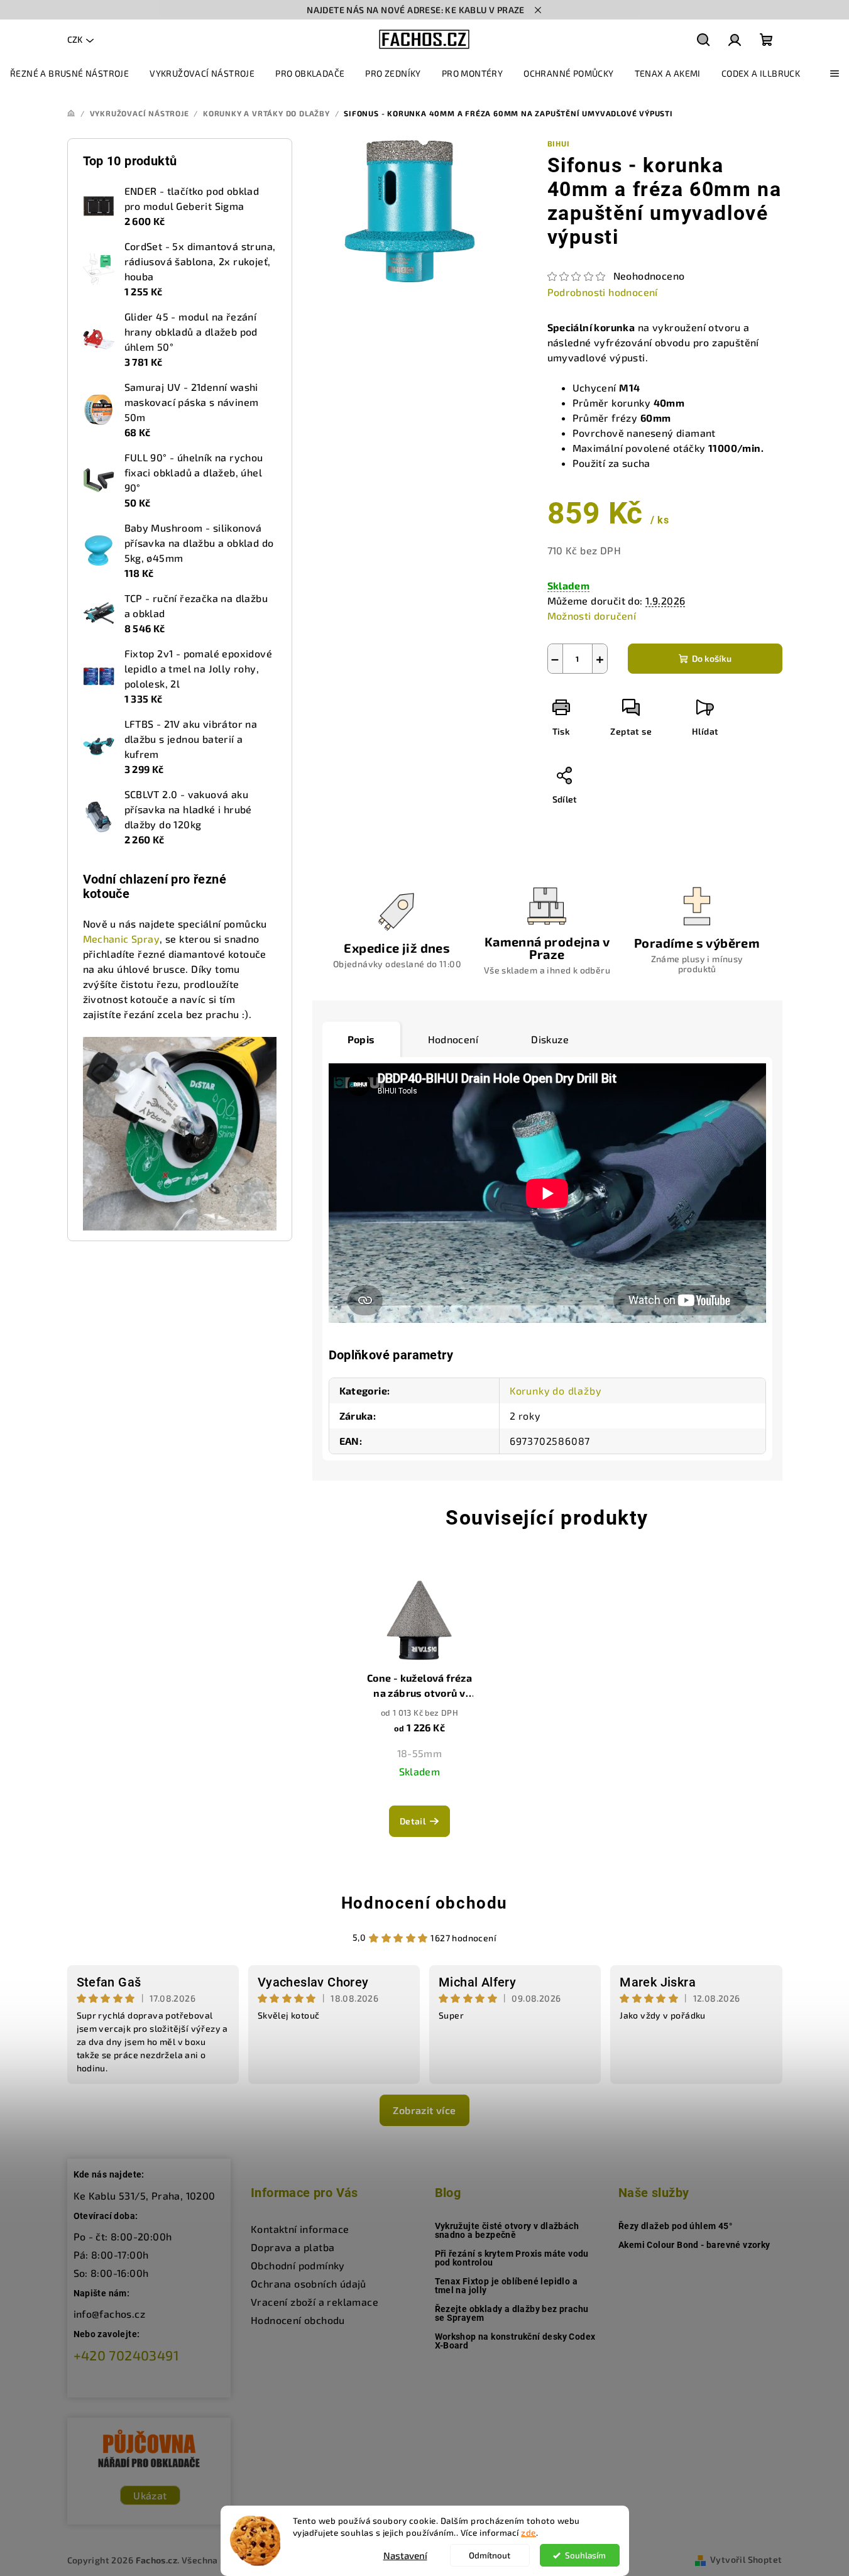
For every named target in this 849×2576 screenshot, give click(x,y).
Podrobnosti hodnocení (603, 292)
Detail (413, 1821)
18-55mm (420, 1753)
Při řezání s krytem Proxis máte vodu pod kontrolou (512, 2258)
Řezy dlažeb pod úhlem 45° (675, 2226)
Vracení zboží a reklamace (315, 2302)
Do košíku (712, 658)
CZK (75, 39)
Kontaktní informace (300, 2229)
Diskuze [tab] (550, 1039)
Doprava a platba (293, 2247)
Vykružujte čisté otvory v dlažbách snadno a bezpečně (507, 2230)
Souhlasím (585, 2555)
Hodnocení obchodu (424, 1903)
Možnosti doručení (592, 616)
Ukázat (150, 2495)
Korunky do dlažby (556, 1390)
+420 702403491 (127, 2355)
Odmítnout (490, 2555)
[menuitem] (69, 74)
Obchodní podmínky (298, 2265)
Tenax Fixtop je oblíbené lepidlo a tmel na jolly (507, 2286)
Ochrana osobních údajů (309, 2283)
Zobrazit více (424, 2110)
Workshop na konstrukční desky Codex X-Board (515, 2341)
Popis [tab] (361, 1039)
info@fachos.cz (110, 2314)
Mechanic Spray (122, 939)
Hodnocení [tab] (453, 1039)
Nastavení (405, 2555)
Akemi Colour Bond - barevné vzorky (694, 2245)
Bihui (559, 143)
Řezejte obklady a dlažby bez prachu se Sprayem (512, 2313)
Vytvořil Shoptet (746, 2559)
